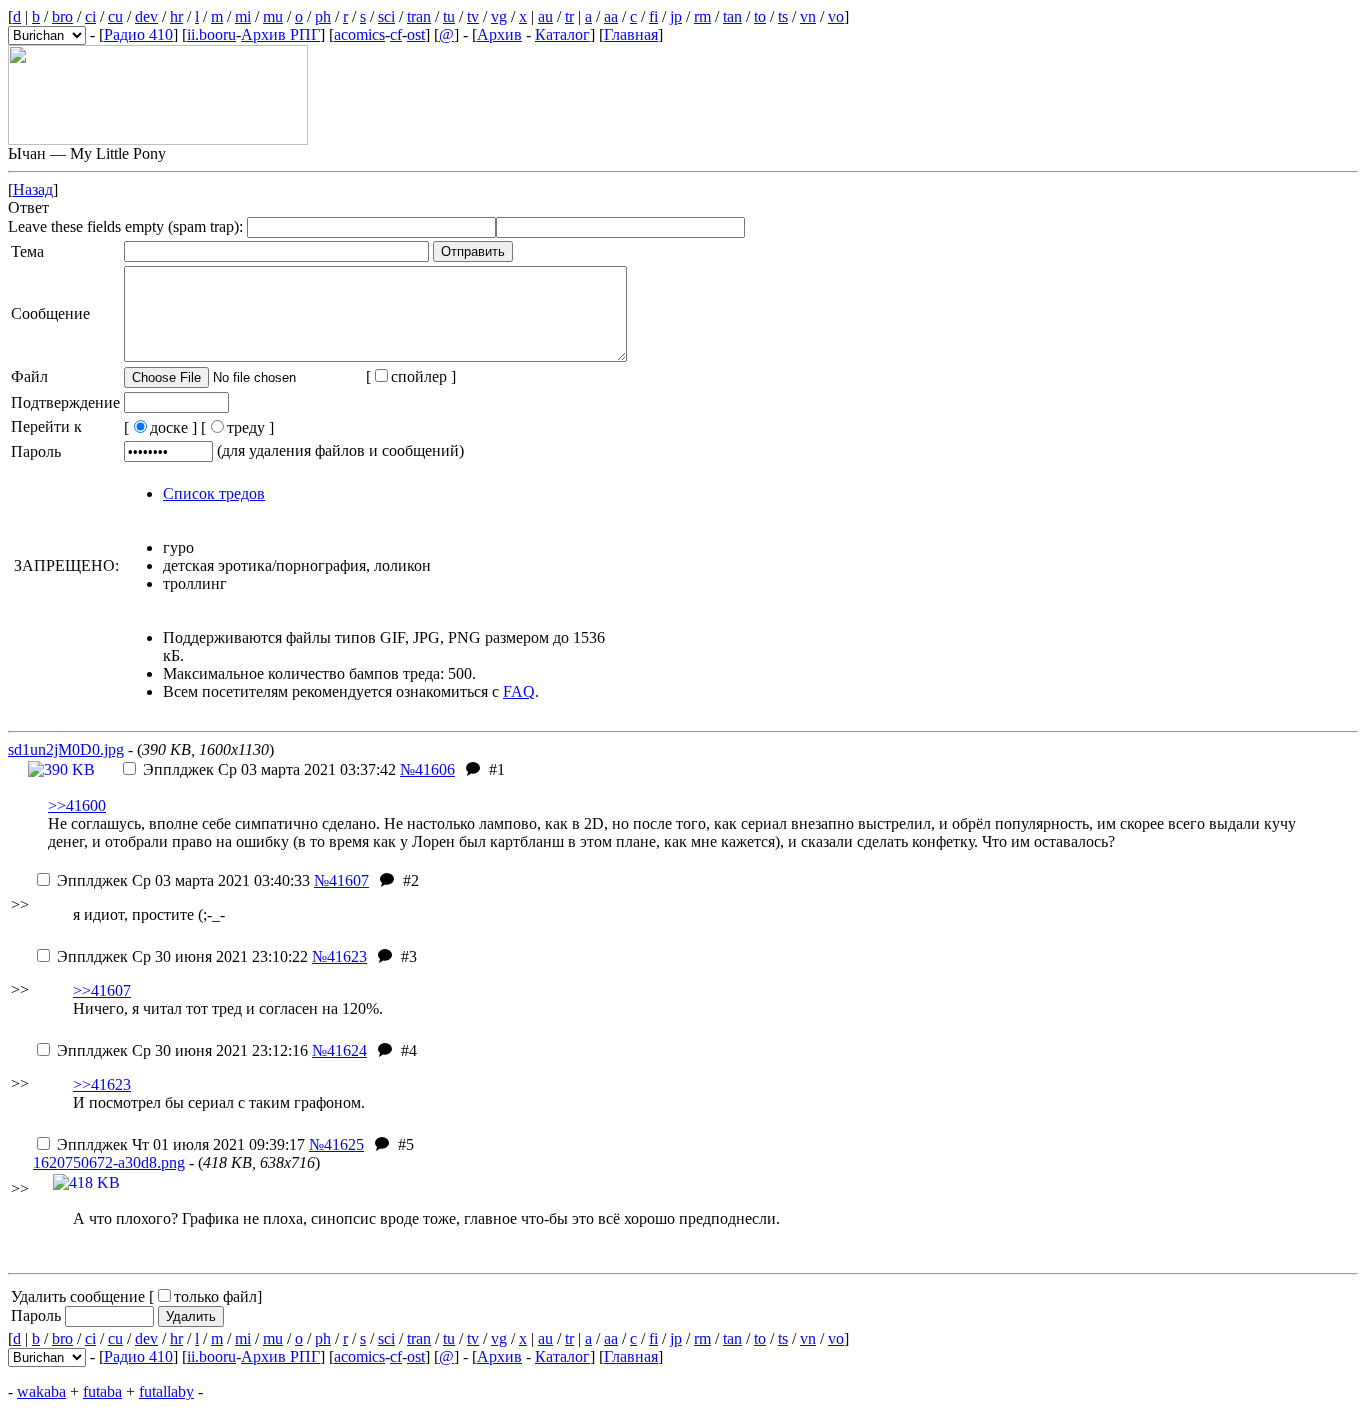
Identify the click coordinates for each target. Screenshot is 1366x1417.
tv (473, 16)
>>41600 (77, 805)
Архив (499, 34)
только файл (215, 1296)
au (545, 16)
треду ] (250, 427)
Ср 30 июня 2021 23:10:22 (182, 956)
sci (386, 16)
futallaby (166, 1391)
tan (732, 16)
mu (273, 16)
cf (396, 34)
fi (653, 16)
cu (115, 16)
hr (176, 16)
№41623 (339, 956)
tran (419, 16)
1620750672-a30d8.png (109, 1162)
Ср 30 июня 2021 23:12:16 (182, 1050)
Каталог (562, 34)
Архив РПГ (280, 34)
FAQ (519, 691)
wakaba (41, 1391)
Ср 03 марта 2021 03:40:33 (183, 880)
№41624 (339, 1050)
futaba (102, 1391)
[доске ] (160, 427)
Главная (631, 34)
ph (323, 16)
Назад (33, 189)
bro (62, 16)
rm (702, 16)
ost (416, 34)
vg (499, 16)
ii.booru (211, 34)
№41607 (341, 880)
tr (569, 16)
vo (836, 16)
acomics (359, 34)
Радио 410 (138, 34)
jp (676, 16)
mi (243, 16)
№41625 (336, 1144)
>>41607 (102, 990)
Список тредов (214, 493)
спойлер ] (423, 376)
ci (90, 16)
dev (146, 16)
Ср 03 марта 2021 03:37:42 (269, 769)
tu (449, 16)
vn (808, 16)
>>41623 (102, 1084)
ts (783, 16)
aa (611, 16)
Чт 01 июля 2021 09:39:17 (181, 1144)
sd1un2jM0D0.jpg (66, 749)
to (760, 16)
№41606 (427, 769)
